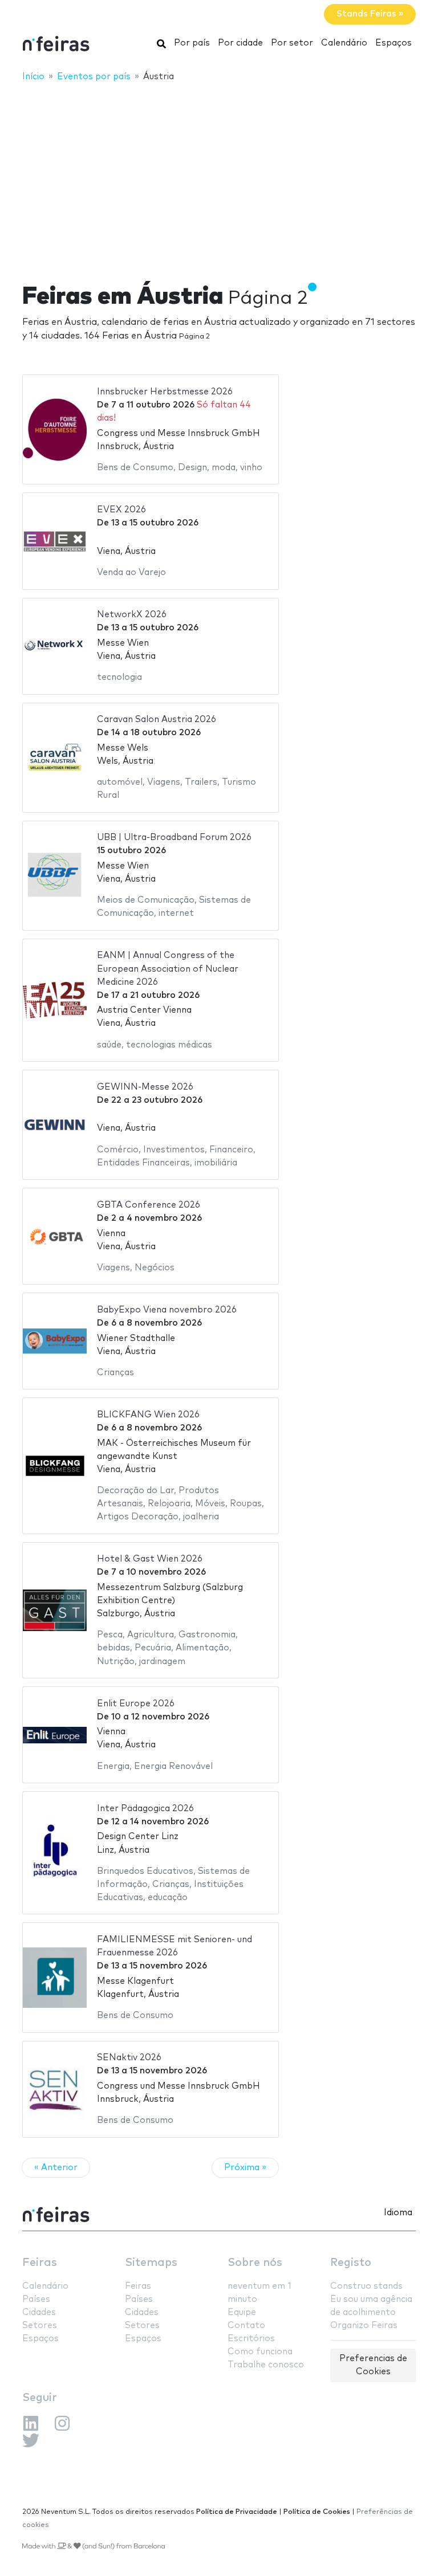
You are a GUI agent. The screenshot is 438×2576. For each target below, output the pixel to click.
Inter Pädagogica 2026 (145, 1809)
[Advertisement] (219, 175)
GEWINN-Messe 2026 (145, 1087)
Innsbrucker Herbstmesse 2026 (165, 392)
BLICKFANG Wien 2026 (148, 1415)
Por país (192, 43)
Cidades (39, 2312)
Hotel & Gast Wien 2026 (150, 1559)
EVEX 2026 (121, 510)
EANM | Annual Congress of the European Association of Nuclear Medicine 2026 (168, 969)
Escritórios (251, 2339)
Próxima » (245, 2168)
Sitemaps (151, 2263)
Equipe (242, 2312)
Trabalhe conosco (266, 2365)
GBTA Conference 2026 (149, 1205)
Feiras (40, 2263)
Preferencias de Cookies (373, 2365)
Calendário (344, 43)
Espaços (394, 43)
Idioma (398, 2213)
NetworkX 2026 (132, 615)
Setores (40, 2326)
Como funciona (260, 2352)
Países (36, 2299)
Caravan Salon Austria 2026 (157, 720)
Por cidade (240, 43)
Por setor (292, 43)
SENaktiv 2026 (129, 2058)
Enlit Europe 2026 (136, 1704)
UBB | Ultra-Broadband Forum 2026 (174, 837)
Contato (246, 2326)
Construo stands (366, 2286)
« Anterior (56, 2168)
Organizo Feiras (364, 2326)
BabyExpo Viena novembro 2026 (167, 1310)
